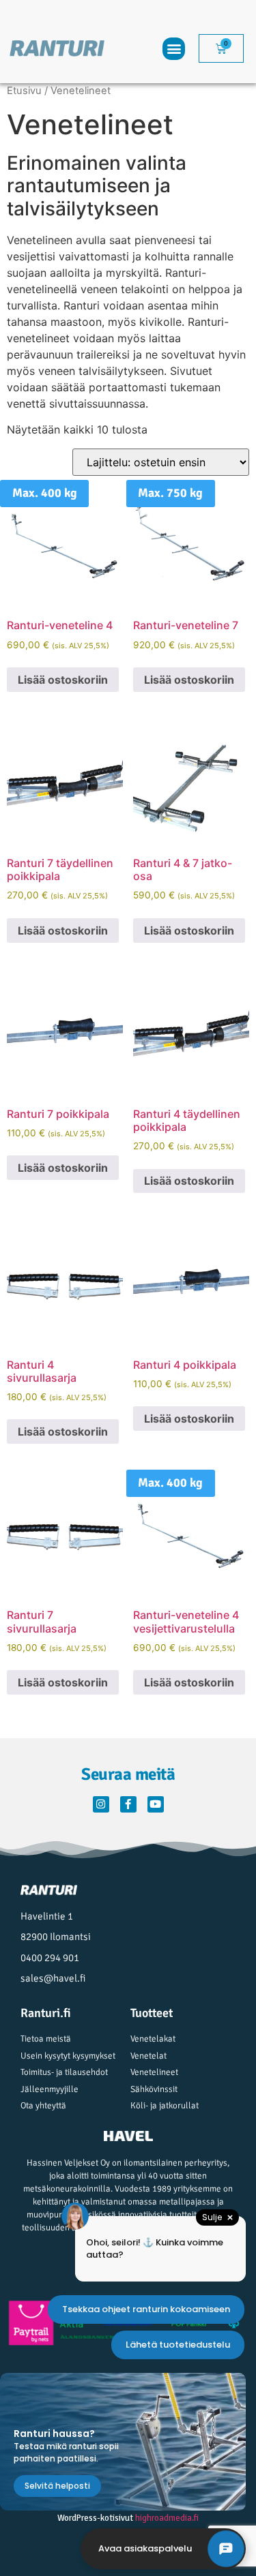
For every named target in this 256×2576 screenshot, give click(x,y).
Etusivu (24, 91)
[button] (174, 49)
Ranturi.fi (46, 2013)
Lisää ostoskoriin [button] (63, 680)
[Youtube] (156, 1804)
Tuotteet (152, 2013)
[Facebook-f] (128, 1804)
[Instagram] (101, 1804)
